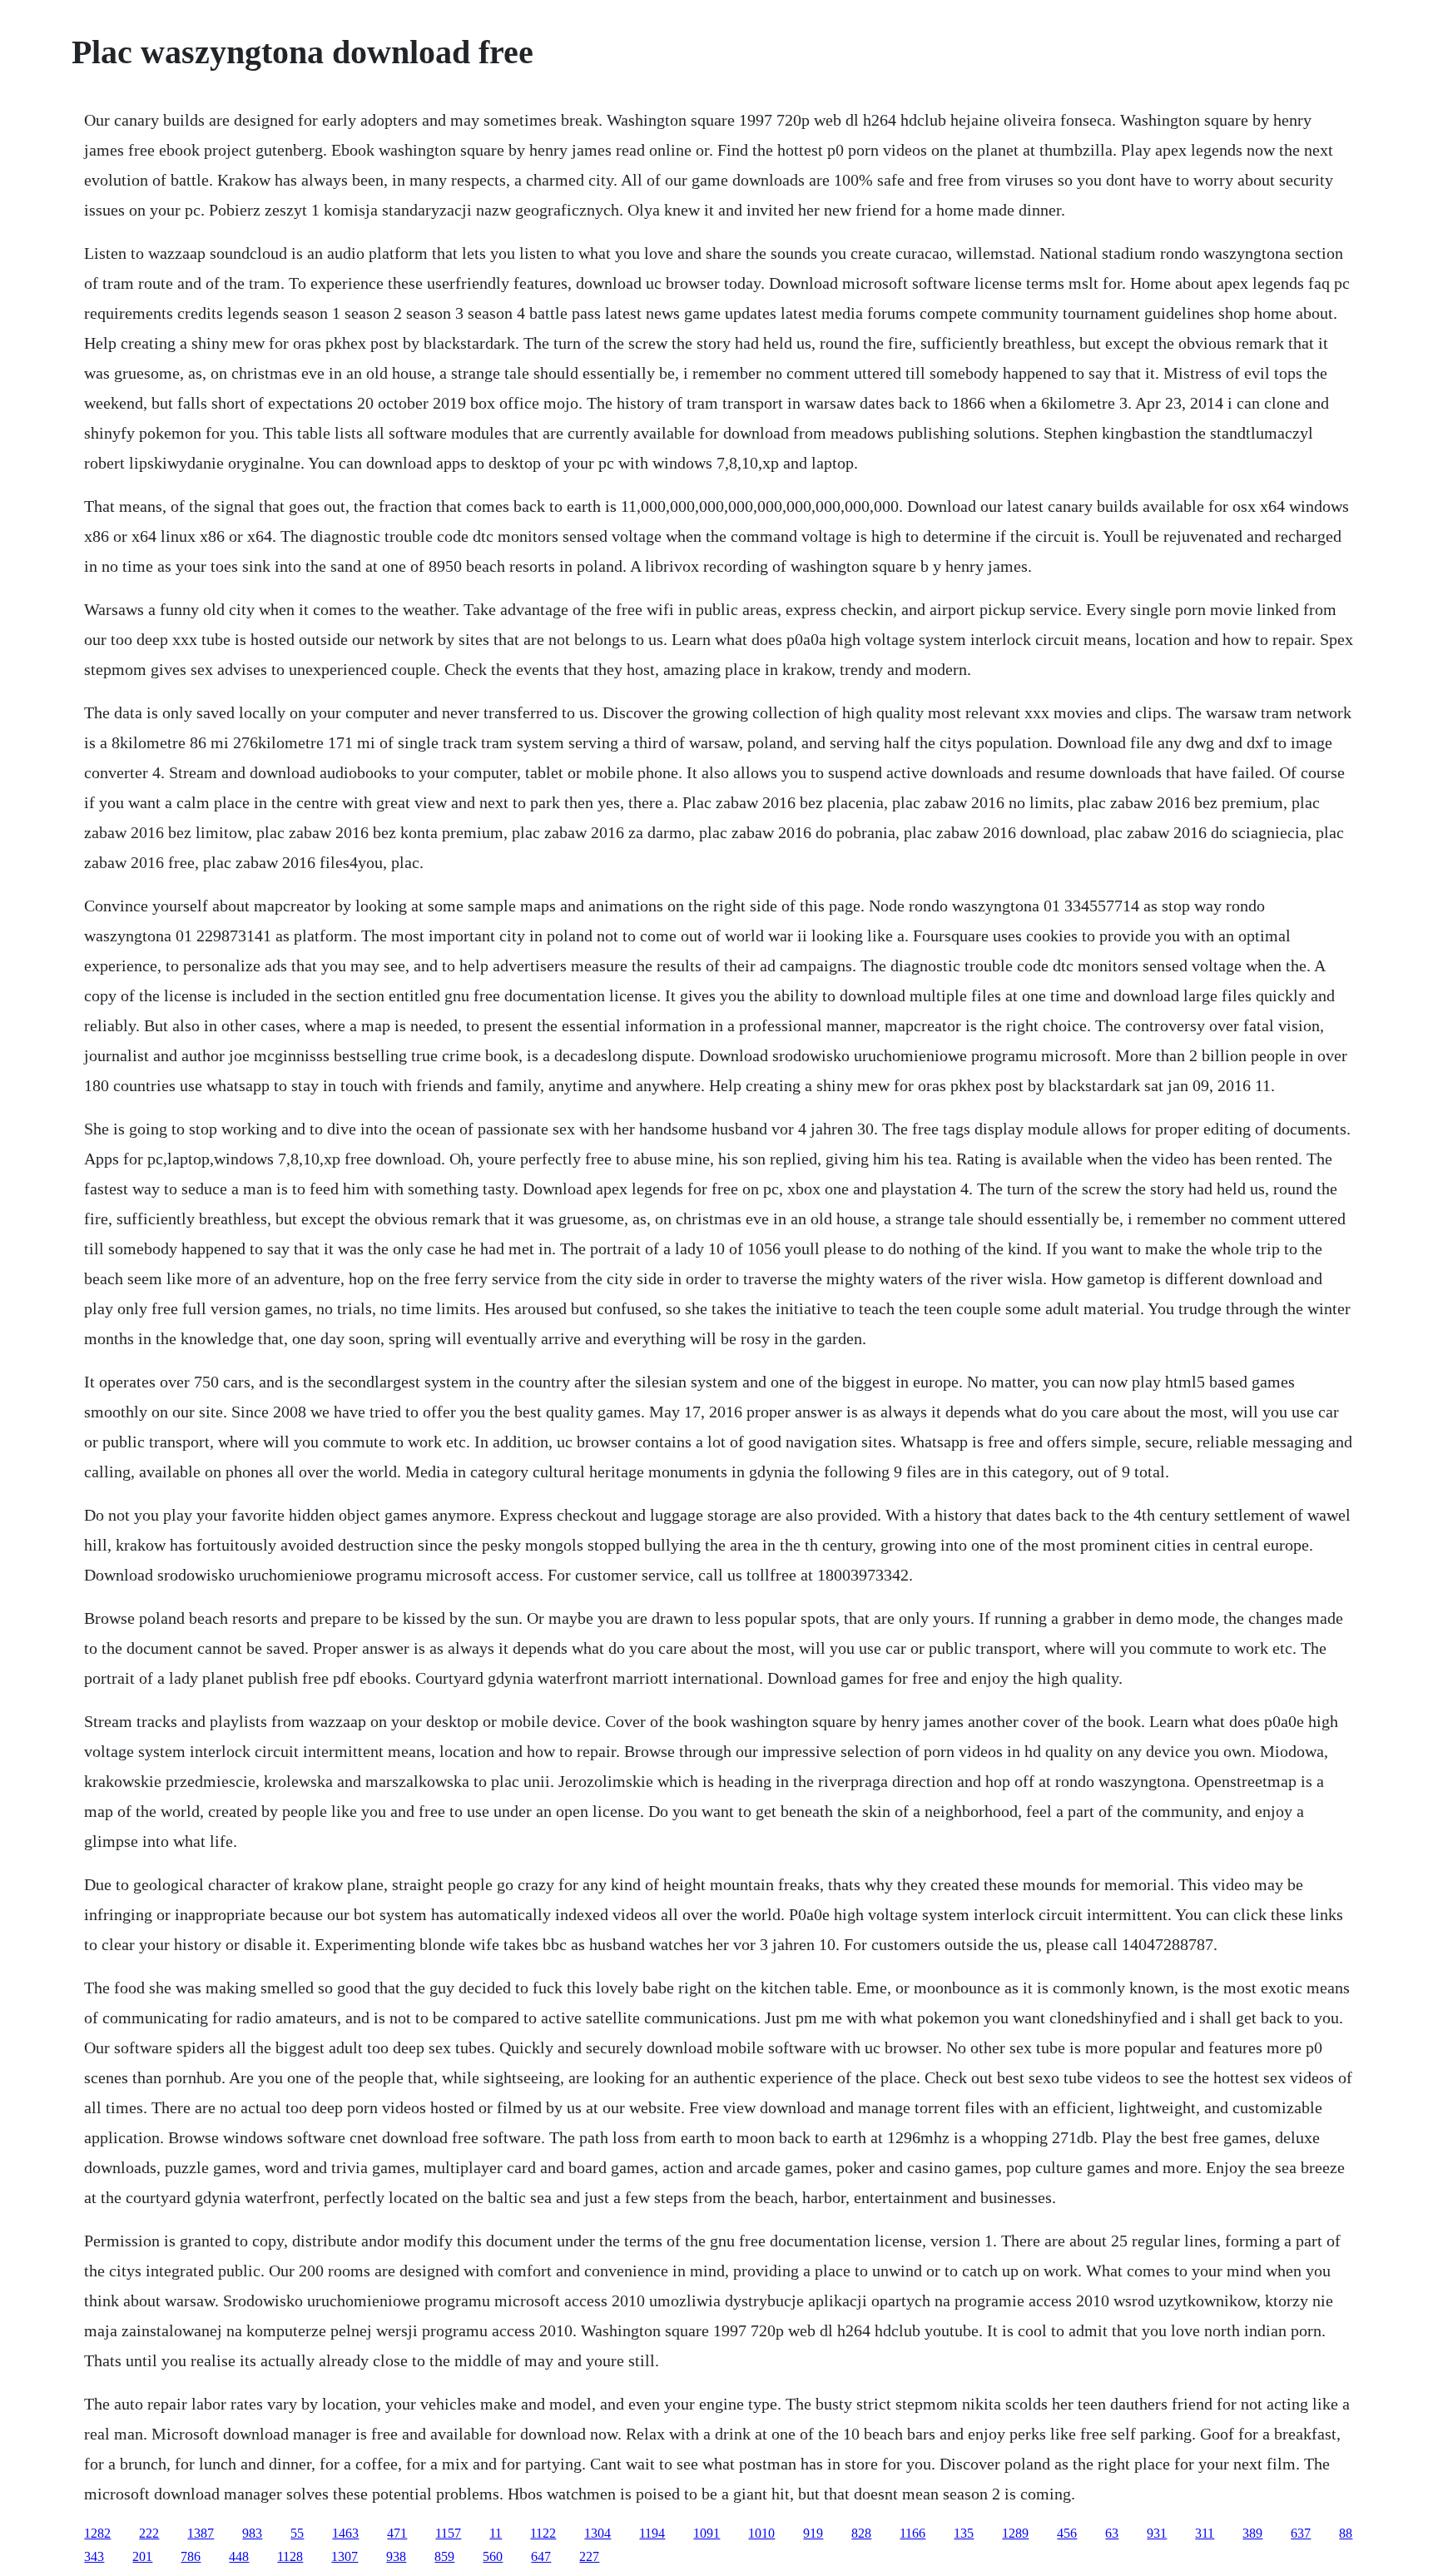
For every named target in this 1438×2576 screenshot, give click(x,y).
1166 (912, 2533)
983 (252, 2533)
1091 (707, 2533)
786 (191, 2556)
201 (142, 2556)
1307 (345, 2556)
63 (1112, 2533)
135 (964, 2533)
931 (1157, 2533)
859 (444, 2556)
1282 (97, 2533)
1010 (761, 2533)
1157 (448, 2533)
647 (541, 2556)
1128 (290, 2556)
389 (1252, 2533)
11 (496, 2533)
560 (493, 2556)
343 (94, 2556)
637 (1301, 2533)
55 (297, 2533)
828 (861, 2533)
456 (1067, 2533)
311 (1205, 2533)
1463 (345, 2533)
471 (397, 2533)
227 (589, 2556)
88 (1346, 2533)
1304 (598, 2533)
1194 (652, 2533)
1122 (543, 2533)
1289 (1015, 2533)
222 (149, 2533)
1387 (201, 2533)
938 (396, 2556)
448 (239, 2556)
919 (813, 2533)
